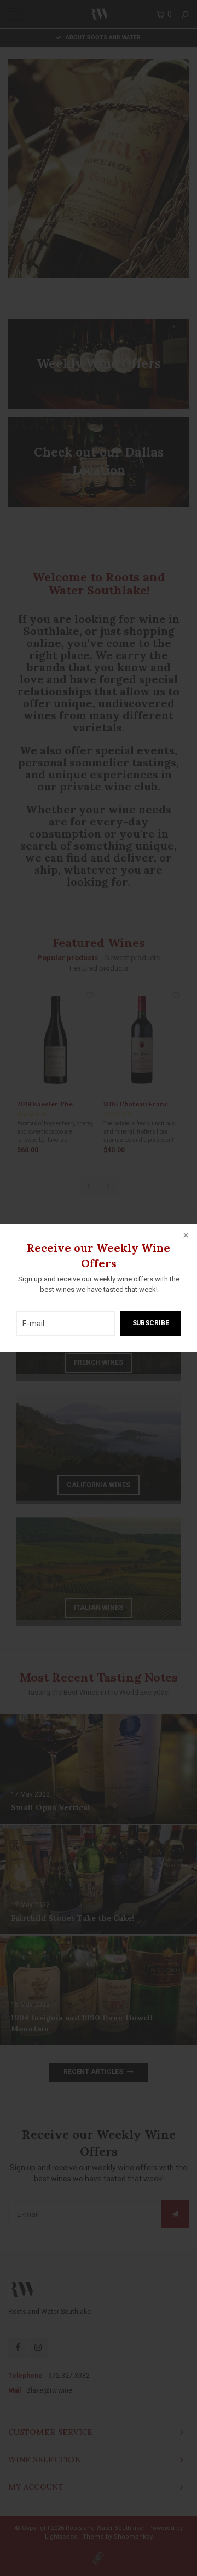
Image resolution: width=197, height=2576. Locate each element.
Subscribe (151, 1323)
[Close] (185, 1236)
